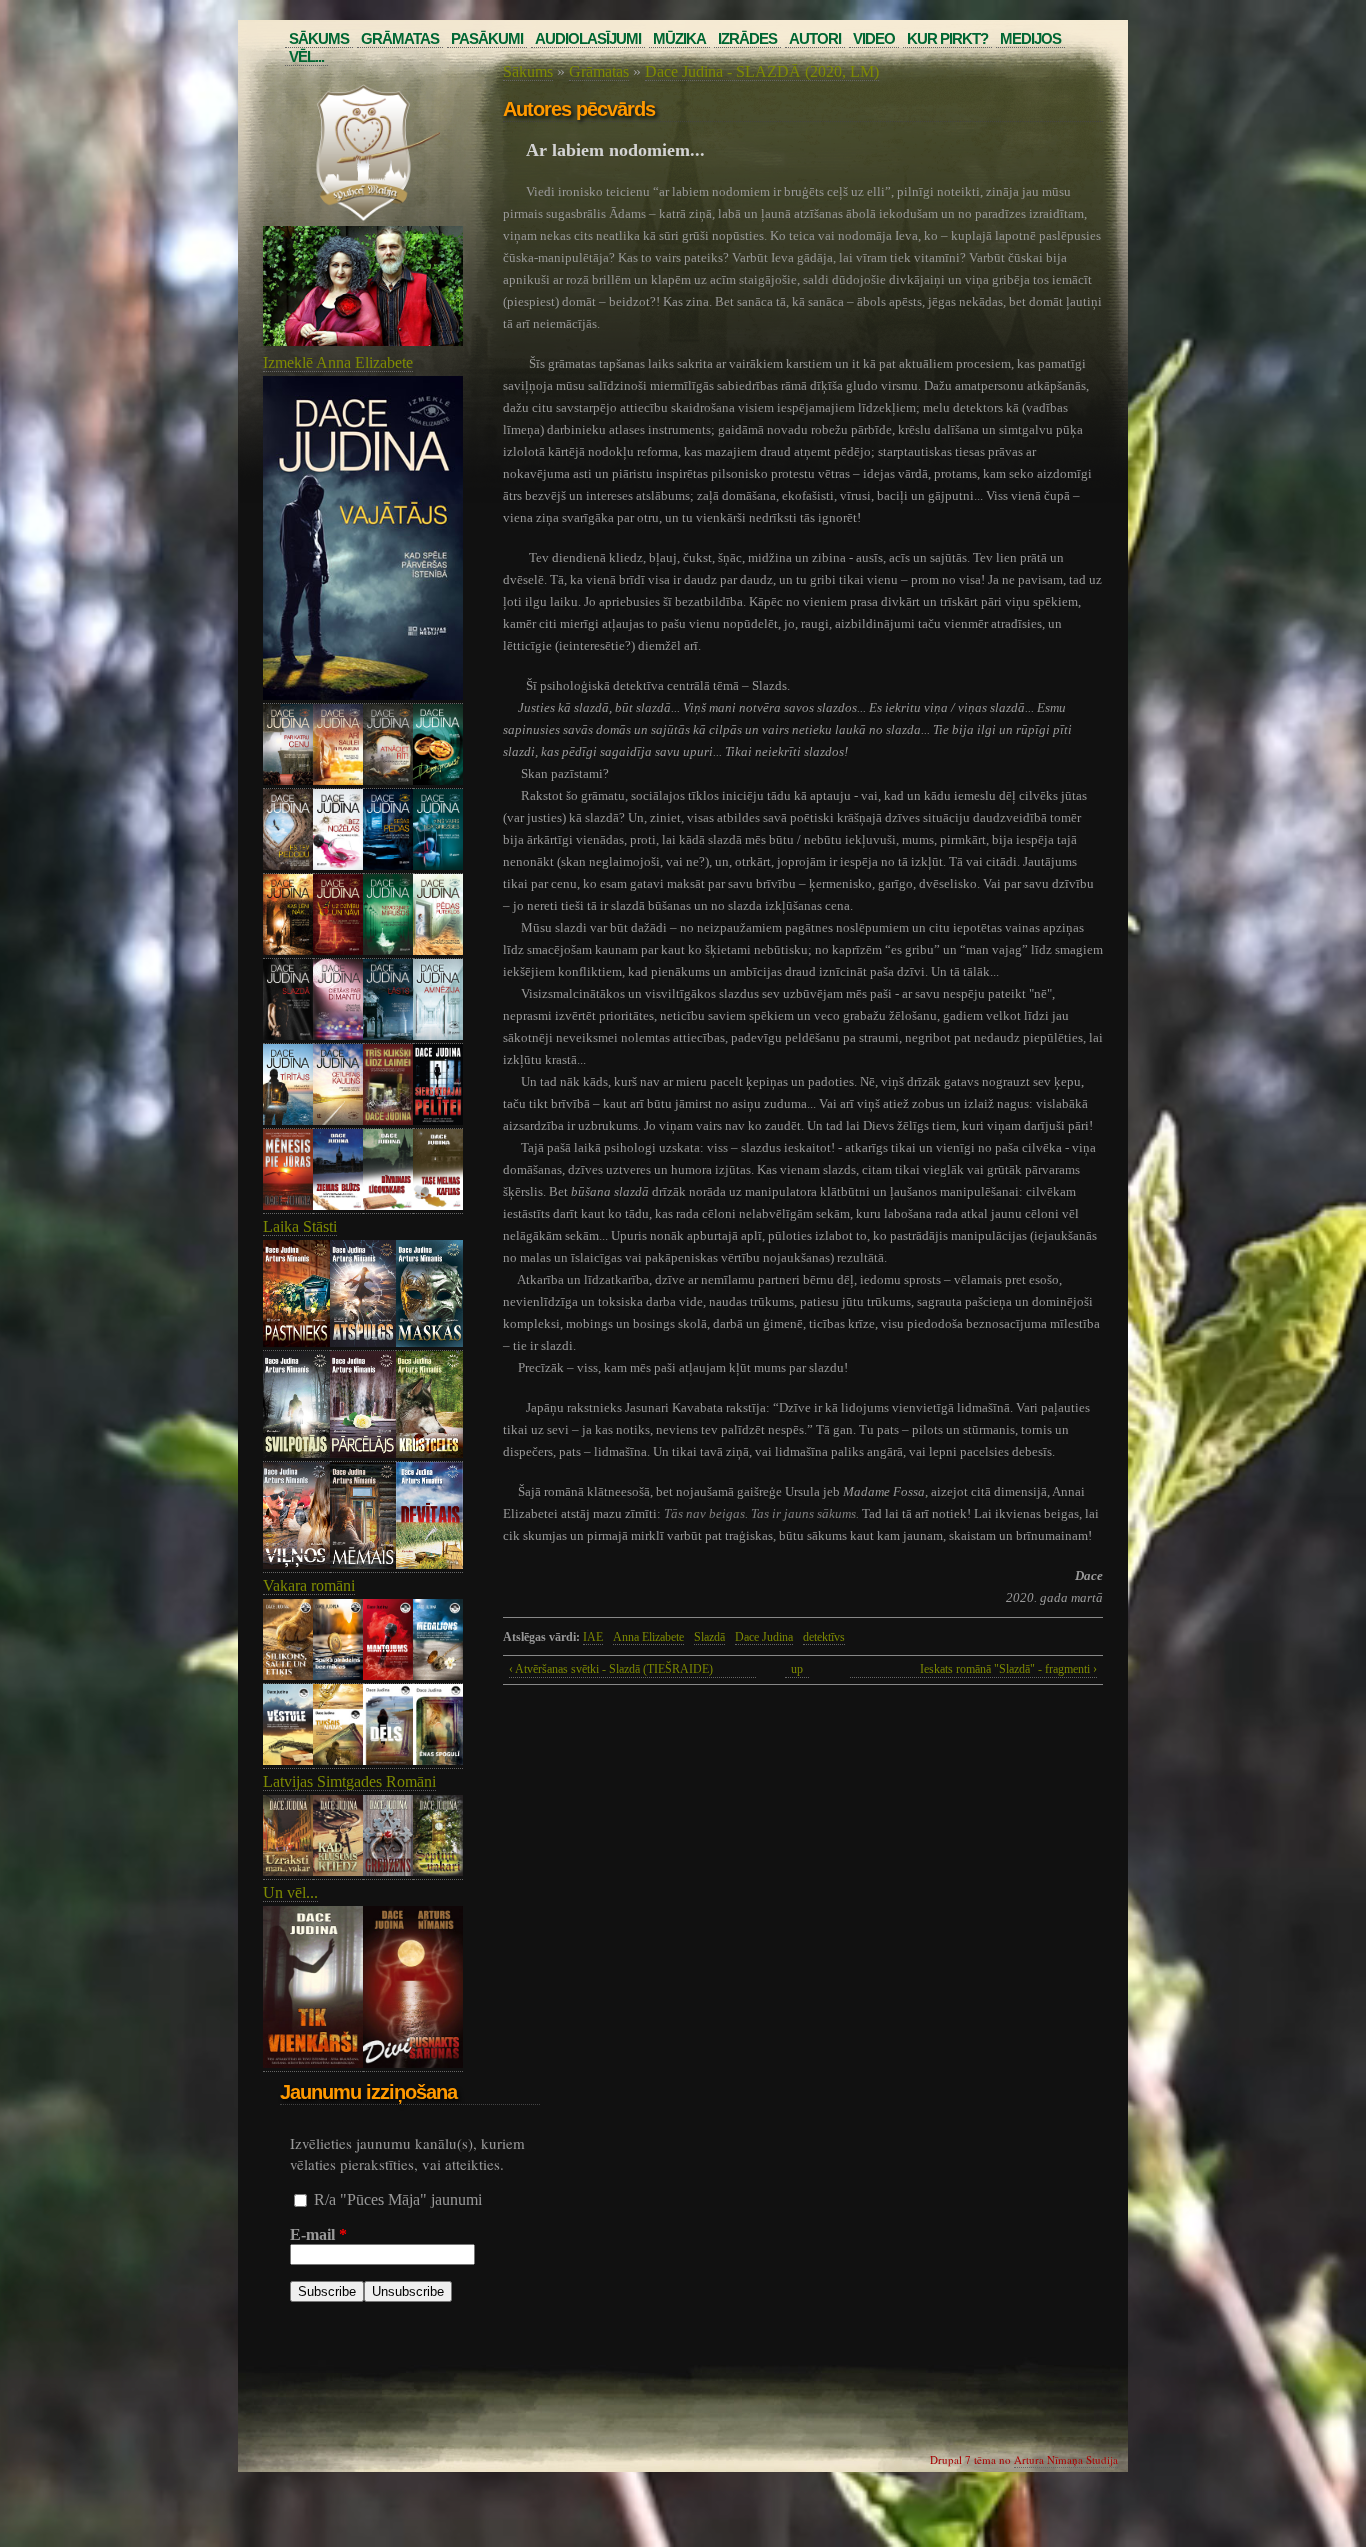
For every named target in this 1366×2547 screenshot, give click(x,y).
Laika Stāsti (300, 1226)
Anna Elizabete (648, 1637)
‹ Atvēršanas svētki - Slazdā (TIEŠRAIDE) (611, 1669)
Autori (815, 38)
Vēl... (306, 56)
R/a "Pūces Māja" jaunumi (398, 2199)
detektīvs (824, 1637)
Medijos (1030, 38)
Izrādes (747, 38)
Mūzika (679, 38)
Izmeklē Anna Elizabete (338, 362)
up (797, 1669)
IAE (593, 1637)
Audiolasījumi (588, 38)
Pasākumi (487, 38)
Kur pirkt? (947, 38)
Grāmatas (400, 38)
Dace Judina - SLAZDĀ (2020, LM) (762, 71)
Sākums (319, 38)
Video (874, 38)
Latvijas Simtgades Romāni (349, 1781)
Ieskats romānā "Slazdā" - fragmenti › (1008, 1669)
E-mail (318, 2234)
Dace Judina (764, 1637)
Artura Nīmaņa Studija (1066, 2459)
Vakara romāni (309, 1585)
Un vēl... (290, 1892)
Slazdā (709, 1637)
